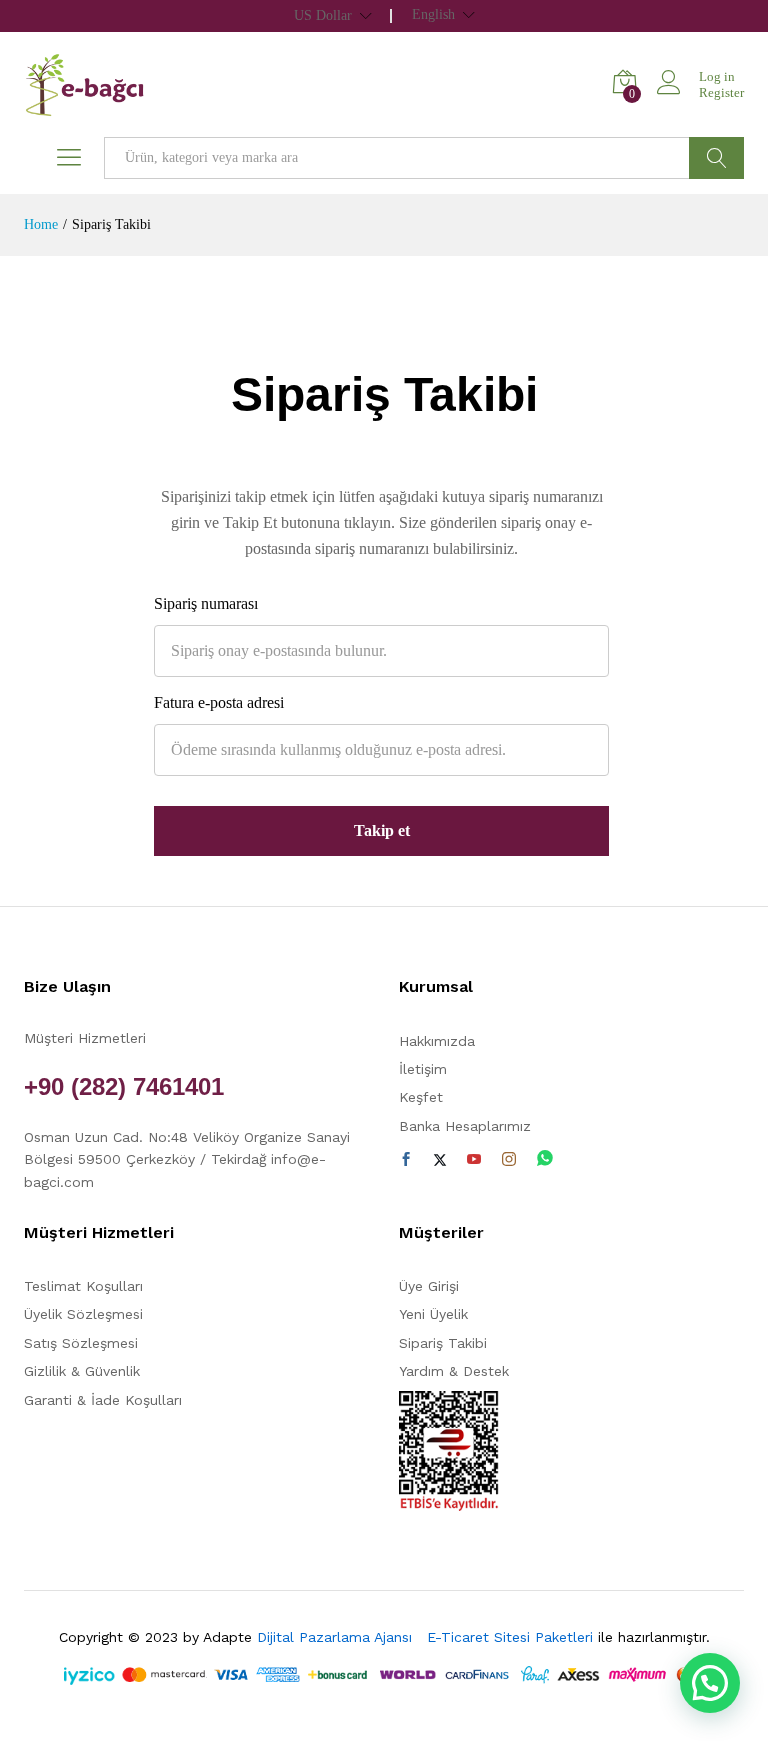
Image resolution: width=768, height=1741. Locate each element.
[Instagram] (509, 1160)
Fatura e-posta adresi (219, 702)
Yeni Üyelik (433, 1314)
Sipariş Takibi (443, 1343)
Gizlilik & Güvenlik (82, 1371)
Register (721, 92)
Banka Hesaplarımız (465, 1126)
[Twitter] (440, 1160)
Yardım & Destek (454, 1371)
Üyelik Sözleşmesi (83, 1314)
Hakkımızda (437, 1041)
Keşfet (421, 1097)
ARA (716, 158)
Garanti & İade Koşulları (103, 1400)
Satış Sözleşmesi (81, 1343)
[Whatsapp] (545, 1159)
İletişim (423, 1069)
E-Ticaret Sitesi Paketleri (510, 1637)
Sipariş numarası (206, 603)
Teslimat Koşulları (83, 1286)
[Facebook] (406, 1160)
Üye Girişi (429, 1286)
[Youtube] (474, 1160)
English (433, 15)
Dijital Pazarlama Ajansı (339, 1637)
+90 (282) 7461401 (124, 1086)
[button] (710, 1683)
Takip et (382, 830)
